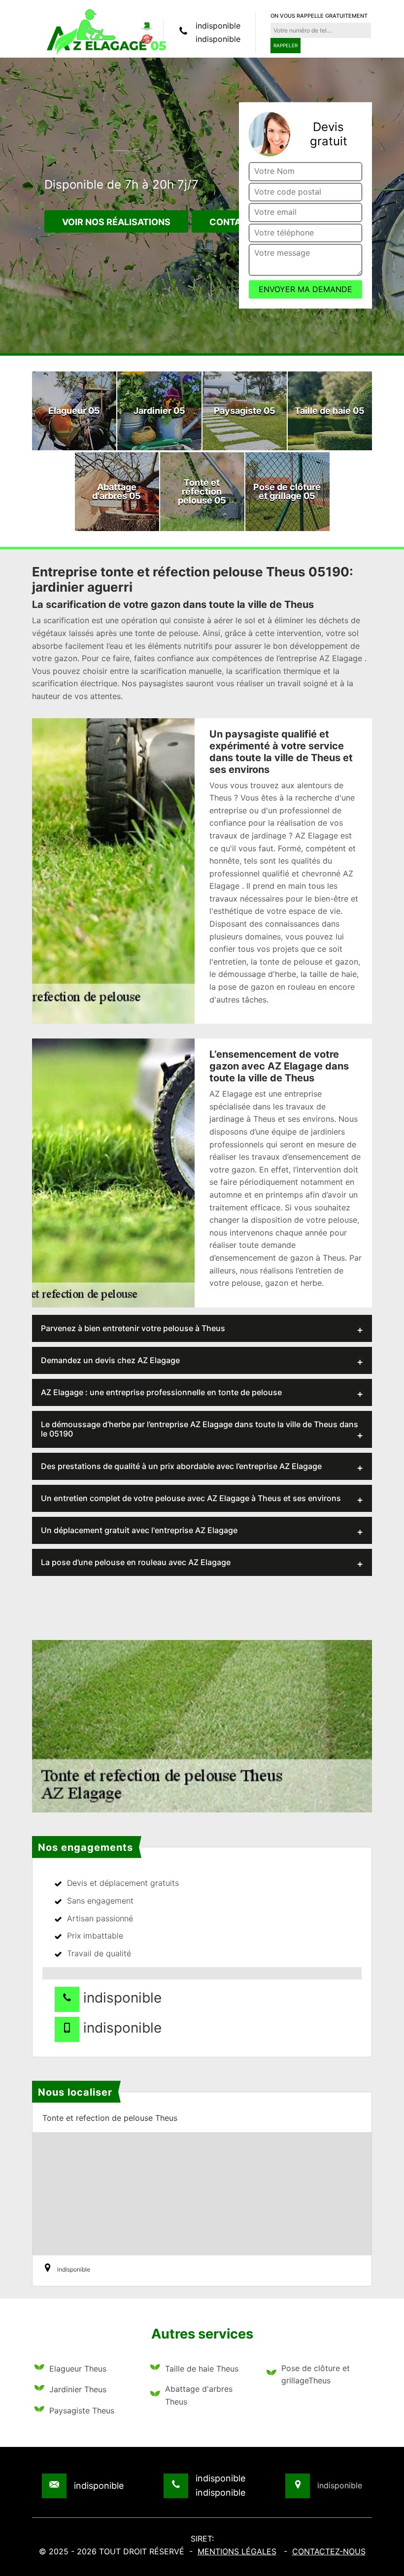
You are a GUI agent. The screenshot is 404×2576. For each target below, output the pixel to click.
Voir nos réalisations (116, 222)
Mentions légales (237, 2551)
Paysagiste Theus (82, 2410)
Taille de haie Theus (202, 2369)
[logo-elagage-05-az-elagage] (106, 32)
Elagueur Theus (78, 2369)
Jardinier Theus (78, 2389)
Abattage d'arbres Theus (199, 2395)
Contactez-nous (329, 2551)
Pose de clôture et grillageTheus (316, 2375)
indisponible (218, 26)
